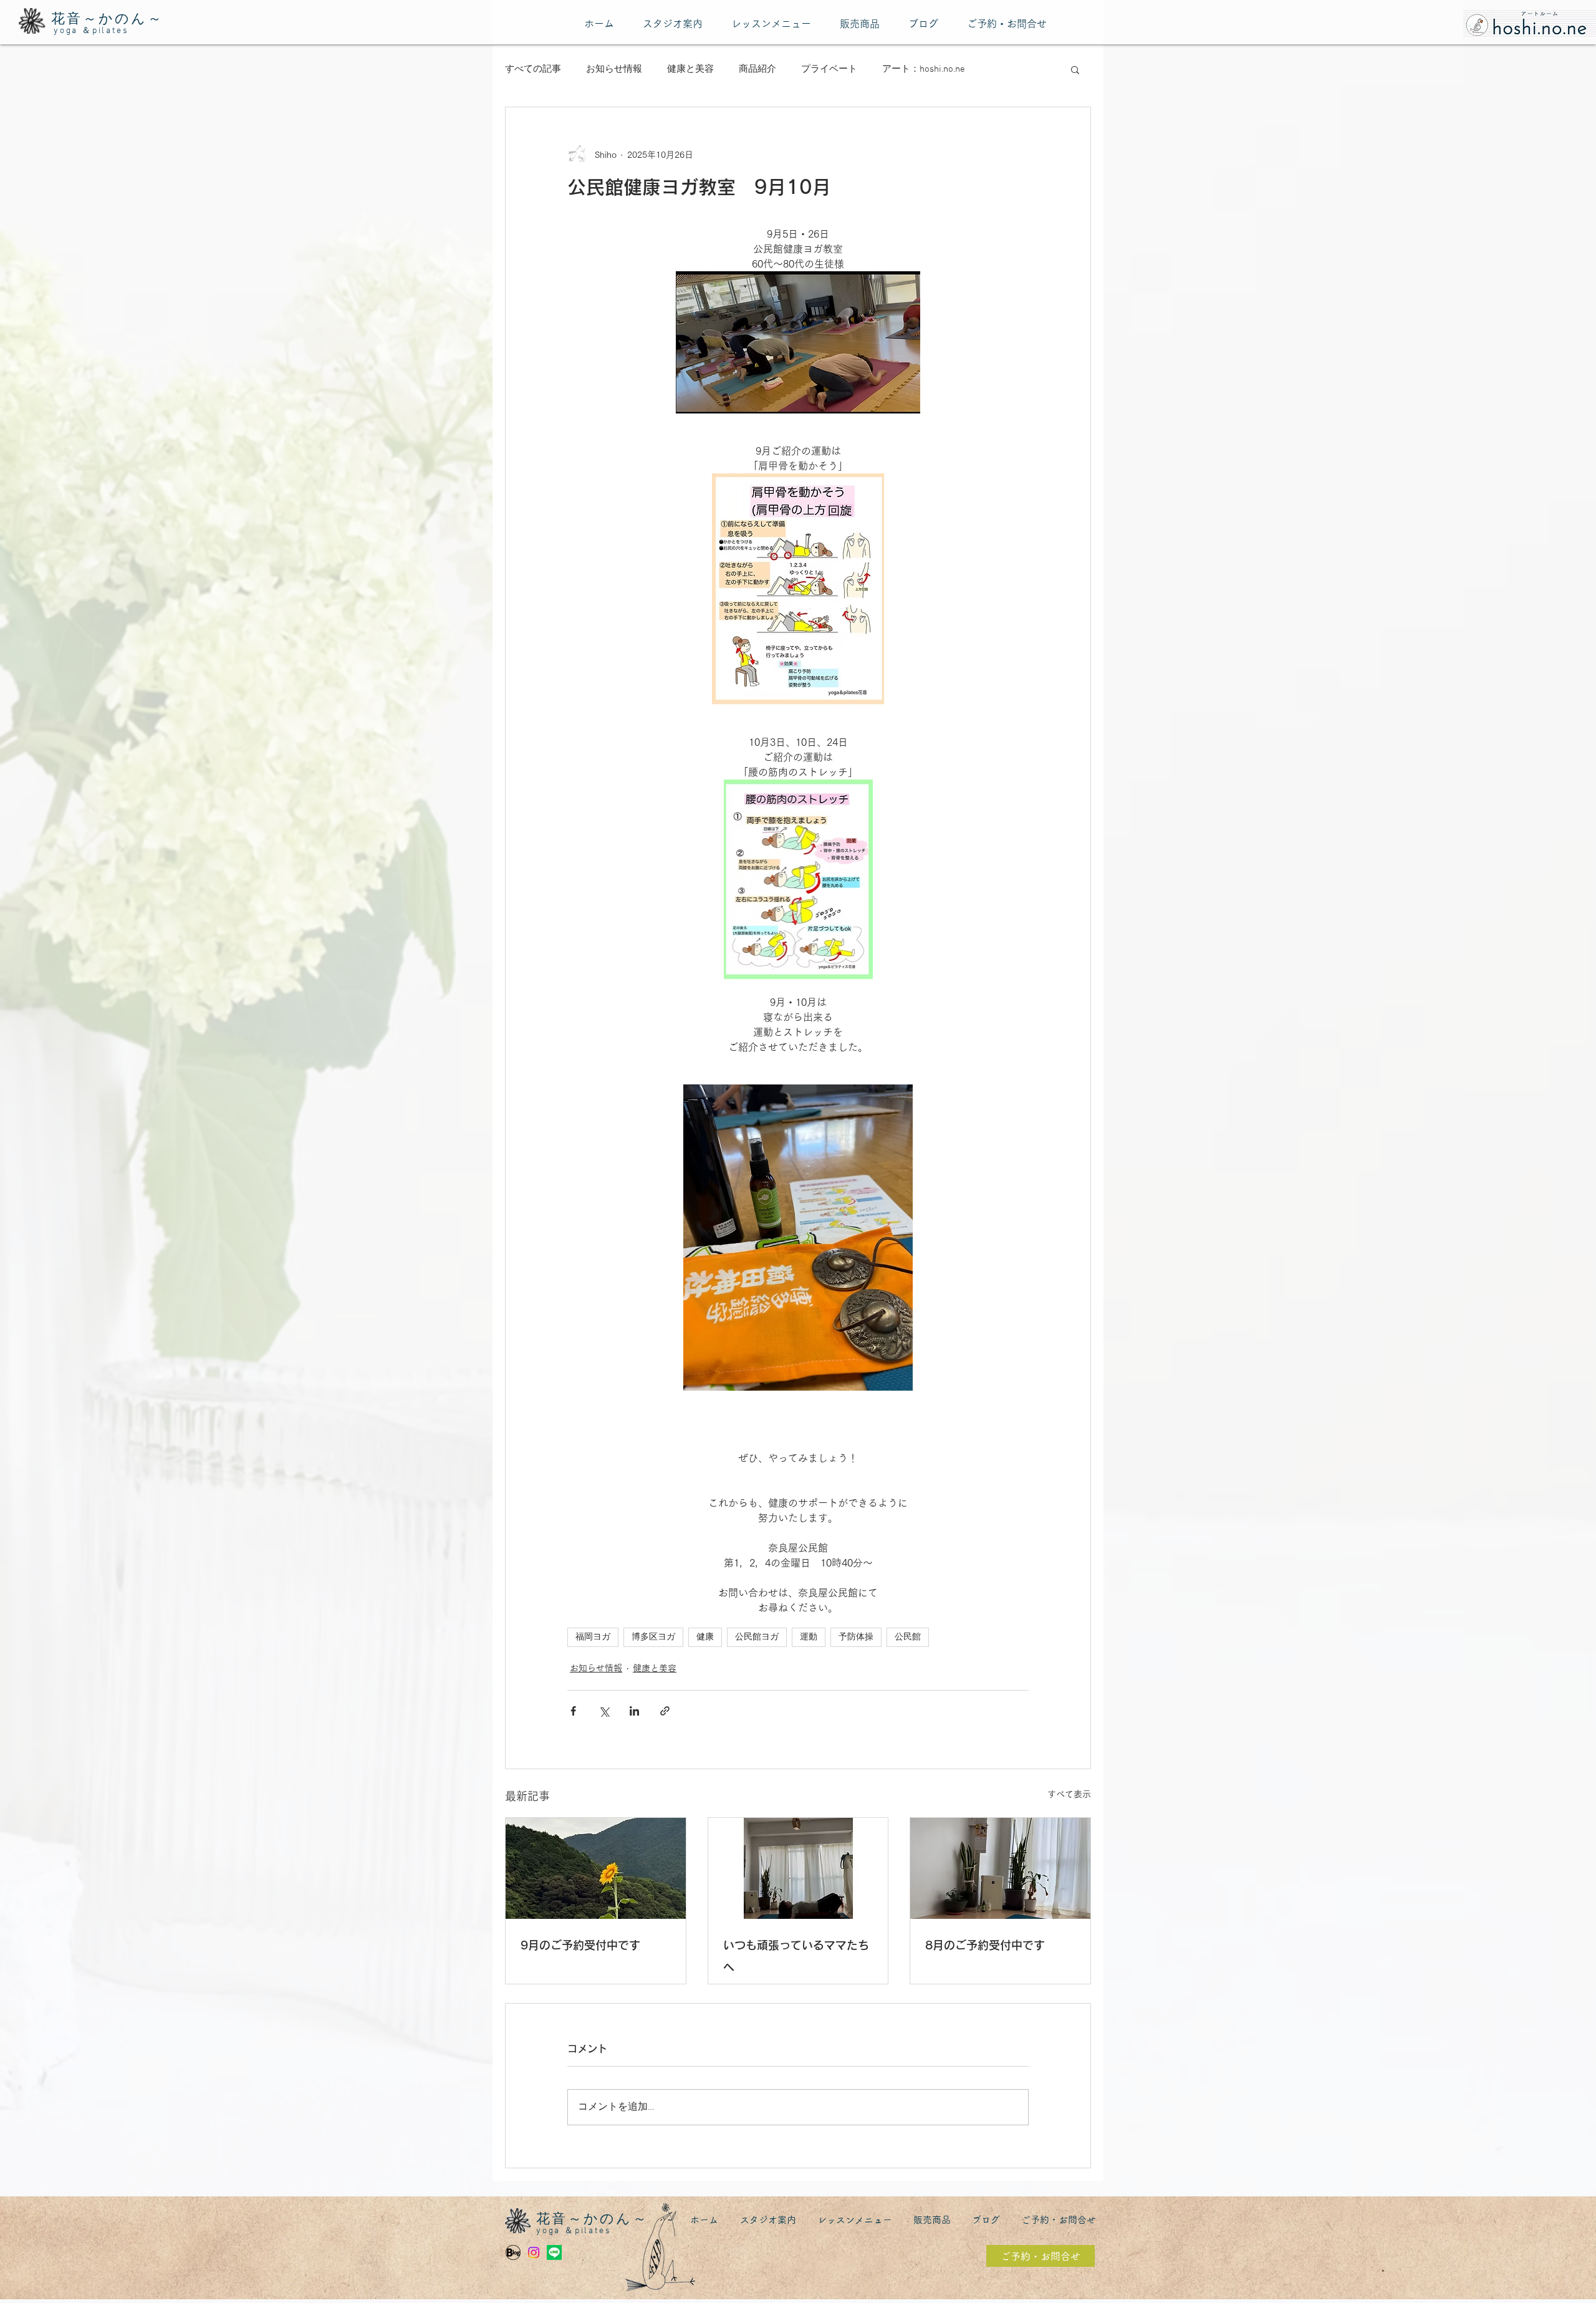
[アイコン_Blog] (513, 2252)
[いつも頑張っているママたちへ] (798, 1868)
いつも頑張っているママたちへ (796, 1956)
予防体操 (856, 1637)
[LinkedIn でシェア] (634, 1711)
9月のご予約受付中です (580, 1945)
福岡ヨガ (593, 1637)
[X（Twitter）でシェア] (604, 1711)
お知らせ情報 (614, 69)
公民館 (908, 1637)
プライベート (829, 69)
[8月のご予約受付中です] (1000, 1868)
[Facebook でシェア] (573, 1711)
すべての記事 (533, 69)
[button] (1075, 69)
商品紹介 (757, 69)
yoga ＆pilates (91, 31)
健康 (705, 1637)
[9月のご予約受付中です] (596, 1868)
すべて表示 (1069, 1794)
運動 (809, 1637)
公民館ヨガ (757, 1637)
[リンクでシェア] (665, 1711)
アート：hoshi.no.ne (924, 69)
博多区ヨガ (653, 1637)
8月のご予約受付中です (985, 1945)
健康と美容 (690, 69)
